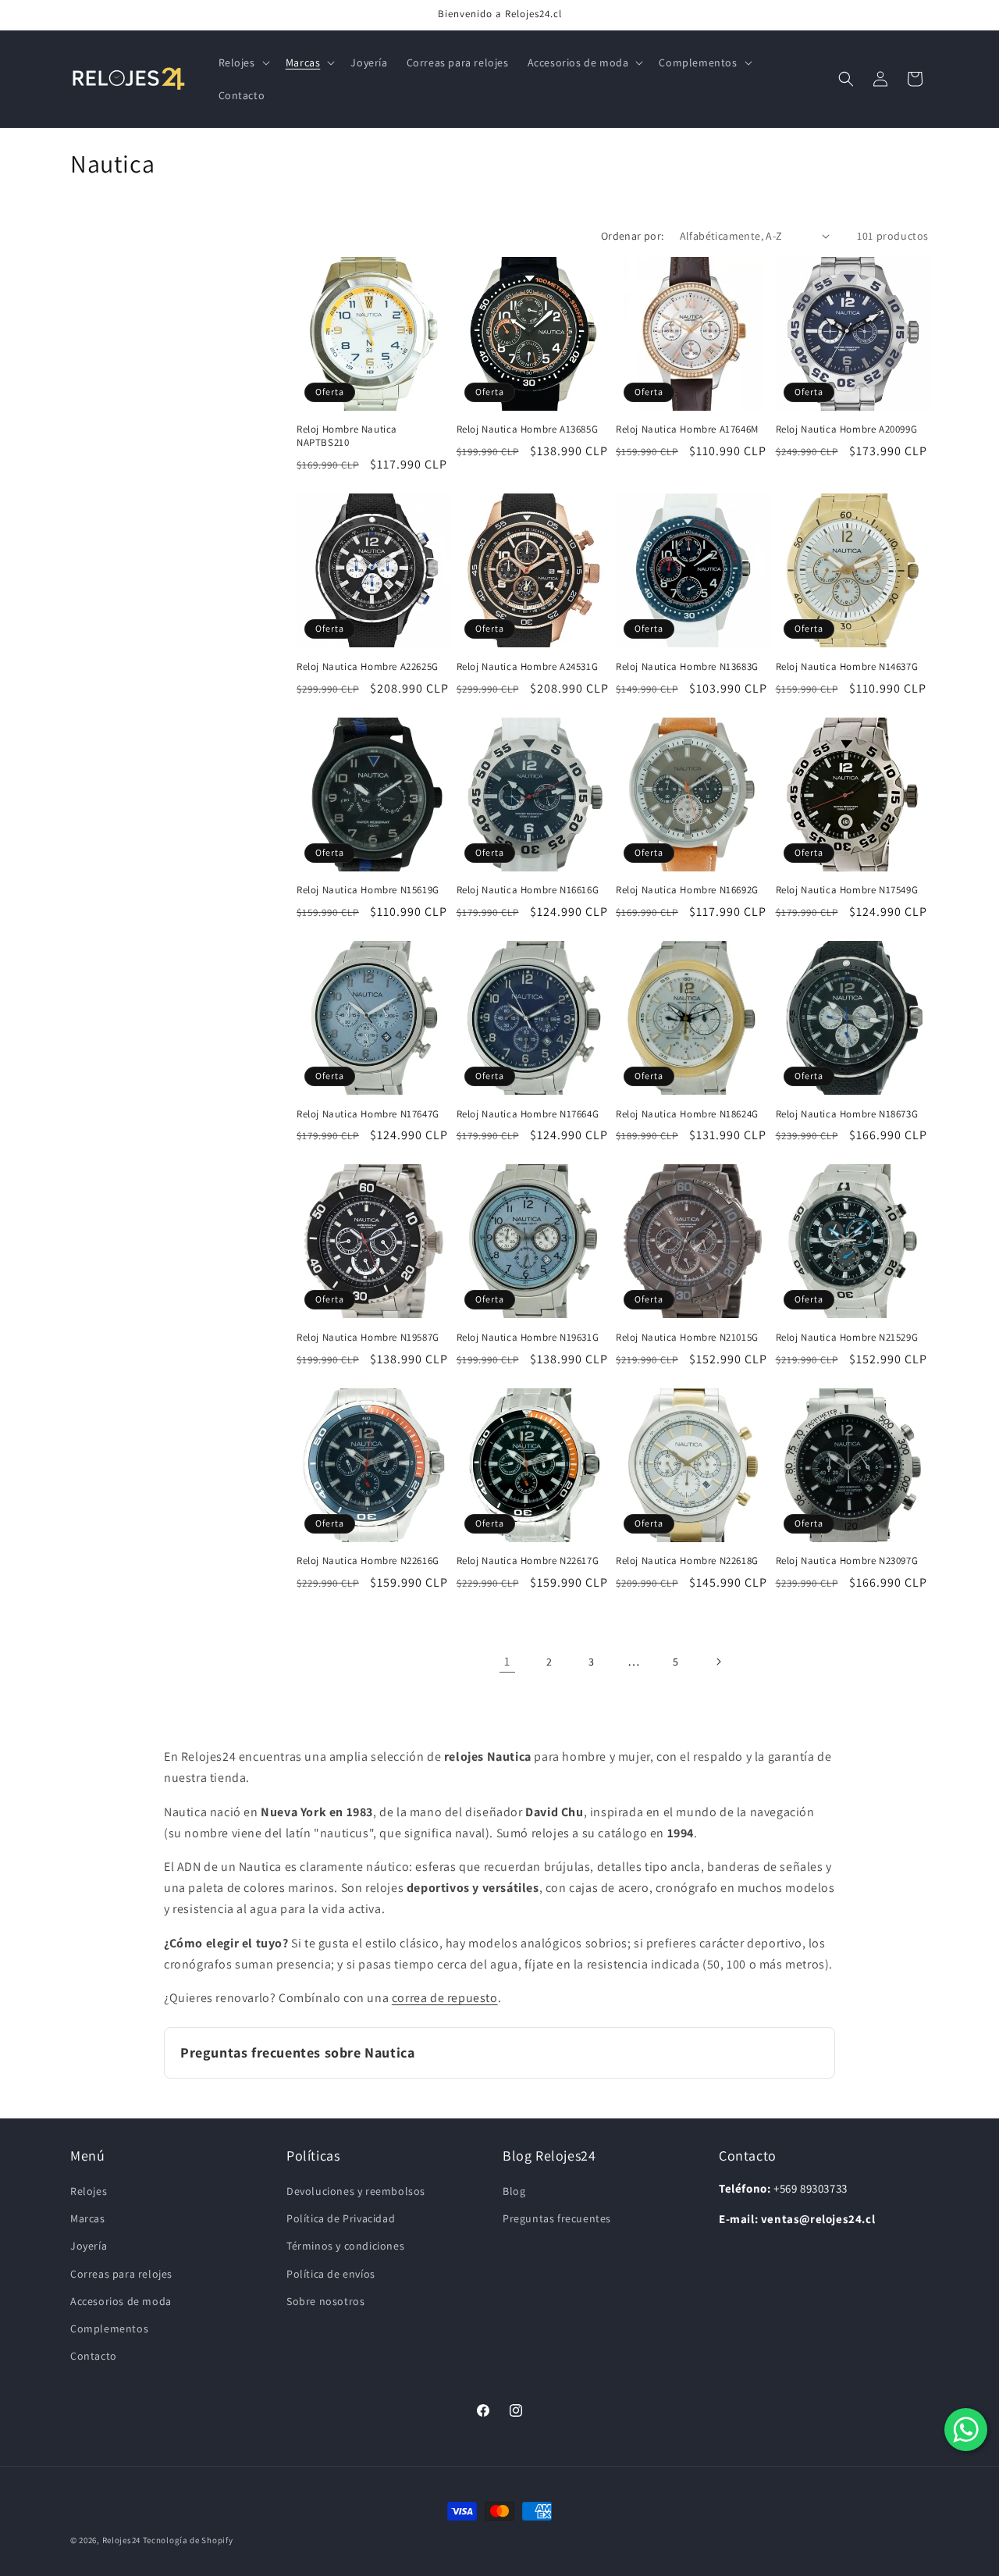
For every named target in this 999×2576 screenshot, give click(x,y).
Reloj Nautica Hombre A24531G (528, 667)
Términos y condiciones (345, 2246)
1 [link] (507, 1661)
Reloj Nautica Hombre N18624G (687, 1114)
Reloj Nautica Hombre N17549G (847, 890)
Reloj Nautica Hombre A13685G (528, 429)
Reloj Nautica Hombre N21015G (687, 1338)
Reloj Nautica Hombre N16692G (687, 890)
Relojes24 (121, 2540)
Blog (514, 2191)
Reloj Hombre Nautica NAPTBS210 (347, 436)
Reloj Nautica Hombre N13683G (687, 667)
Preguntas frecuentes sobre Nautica (297, 2052)
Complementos (109, 2328)
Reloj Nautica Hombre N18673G (847, 1114)
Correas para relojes (121, 2274)
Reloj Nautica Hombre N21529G (847, 1338)
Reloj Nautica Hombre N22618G (687, 1561)
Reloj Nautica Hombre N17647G (368, 1114)
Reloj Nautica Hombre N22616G (368, 1561)
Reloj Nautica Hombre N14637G (847, 667)
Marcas (88, 2218)
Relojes (89, 2191)
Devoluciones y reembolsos (356, 2191)
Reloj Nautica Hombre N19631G (528, 1338)
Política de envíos (331, 2274)
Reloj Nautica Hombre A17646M (687, 429)
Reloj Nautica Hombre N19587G (368, 1338)
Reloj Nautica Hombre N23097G (847, 1561)
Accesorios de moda (121, 2301)
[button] (243, 62)
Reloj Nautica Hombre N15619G (368, 890)
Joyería (89, 2246)
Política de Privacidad (341, 2218)
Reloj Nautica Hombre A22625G (368, 667)
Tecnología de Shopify (188, 2540)
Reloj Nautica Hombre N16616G (528, 890)
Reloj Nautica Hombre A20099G (847, 429)
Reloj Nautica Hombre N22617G (528, 1561)
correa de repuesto (445, 1998)
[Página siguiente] (718, 1662)
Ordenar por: (633, 236)
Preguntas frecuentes (557, 2218)
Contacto (94, 2356)
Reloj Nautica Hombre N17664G (528, 1114)
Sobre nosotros (325, 2301)
